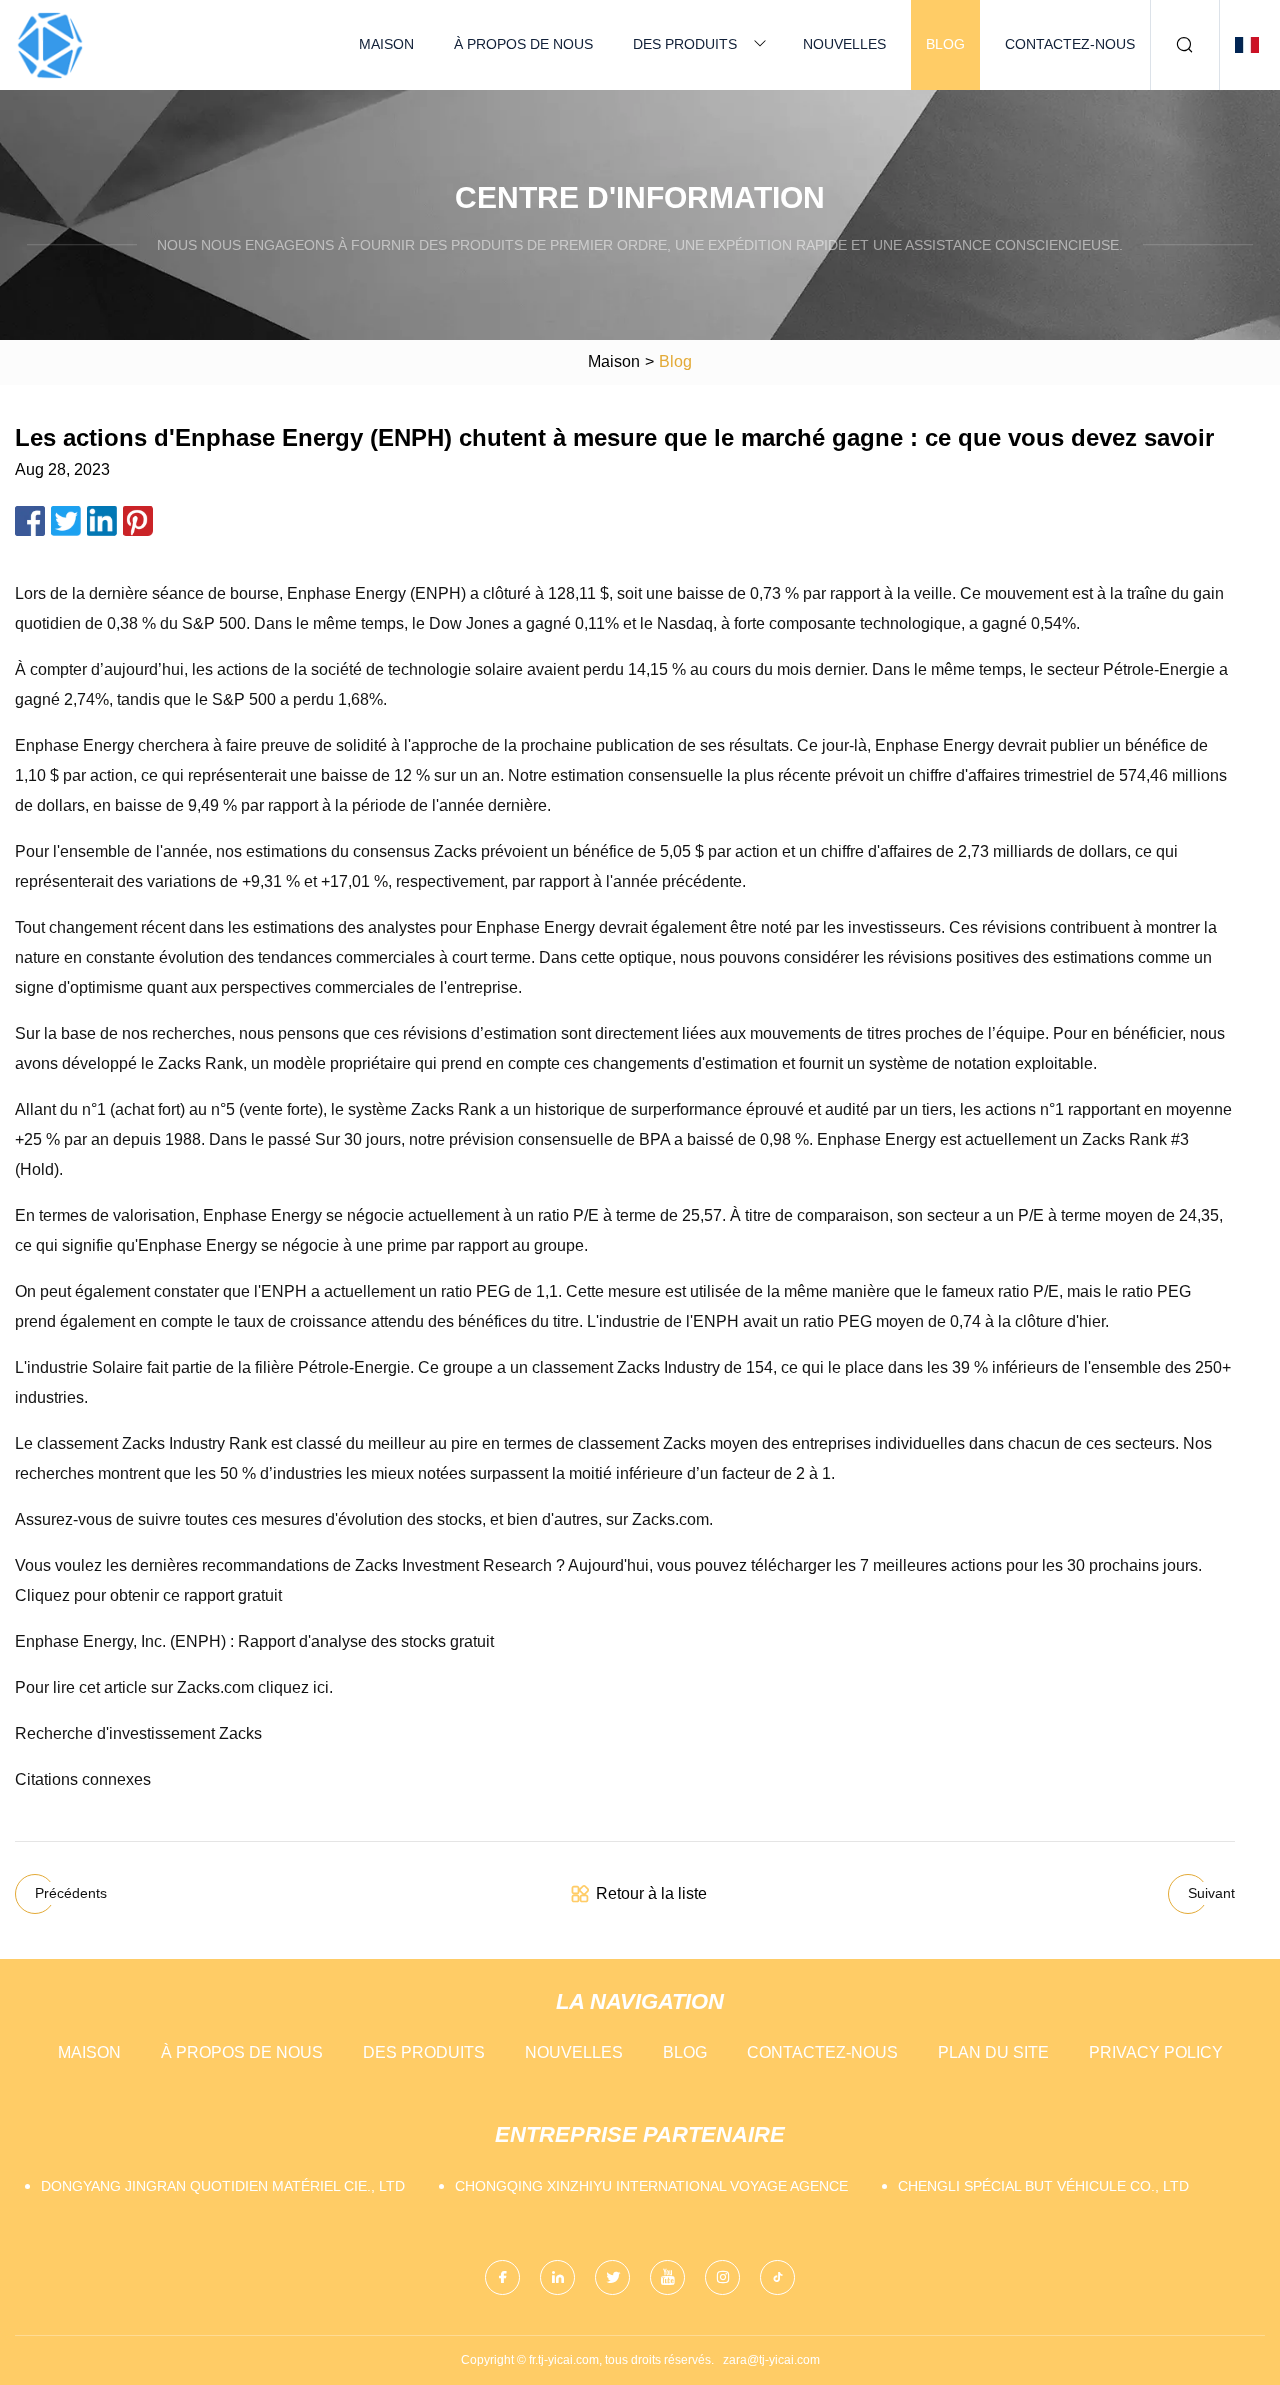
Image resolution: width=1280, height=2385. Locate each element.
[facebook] (502, 2277)
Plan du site (993, 2052)
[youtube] (667, 2277)
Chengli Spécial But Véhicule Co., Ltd (1043, 2186)
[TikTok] (777, 2277)
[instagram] (722, 2277)
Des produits (685, 44)
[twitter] (612, 2277)
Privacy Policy (1156, 2052)
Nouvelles (844, 44)
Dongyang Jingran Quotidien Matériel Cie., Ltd (223, 2186)
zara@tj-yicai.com (771, 2360)
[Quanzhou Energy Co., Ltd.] (50, 45)
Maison (386, 44)
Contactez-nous (1070, 44)
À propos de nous (523, 44)
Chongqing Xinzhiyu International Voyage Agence (651, 2186)
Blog (945, 44)
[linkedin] (557, 2277)
